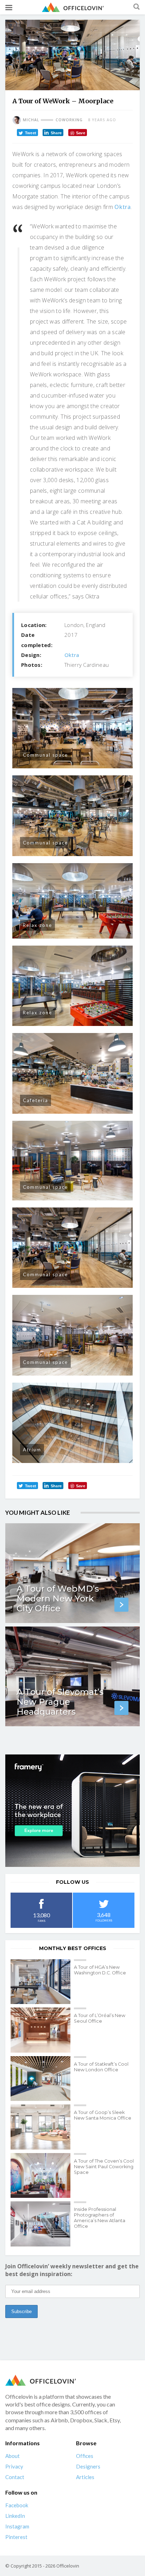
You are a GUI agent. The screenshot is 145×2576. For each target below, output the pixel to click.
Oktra (122, 207)
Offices (85, 2456)
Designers (88, 2466)
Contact (15, 2477)
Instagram (17, 2526)
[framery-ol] (72, 1810)
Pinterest (16, 2537)
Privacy (14, 2466)
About (12, 2456)
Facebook (17, 2505)
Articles (85, 2477)
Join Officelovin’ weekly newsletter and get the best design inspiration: (72, 2270)
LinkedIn (15, 2516)
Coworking (69, 120)
